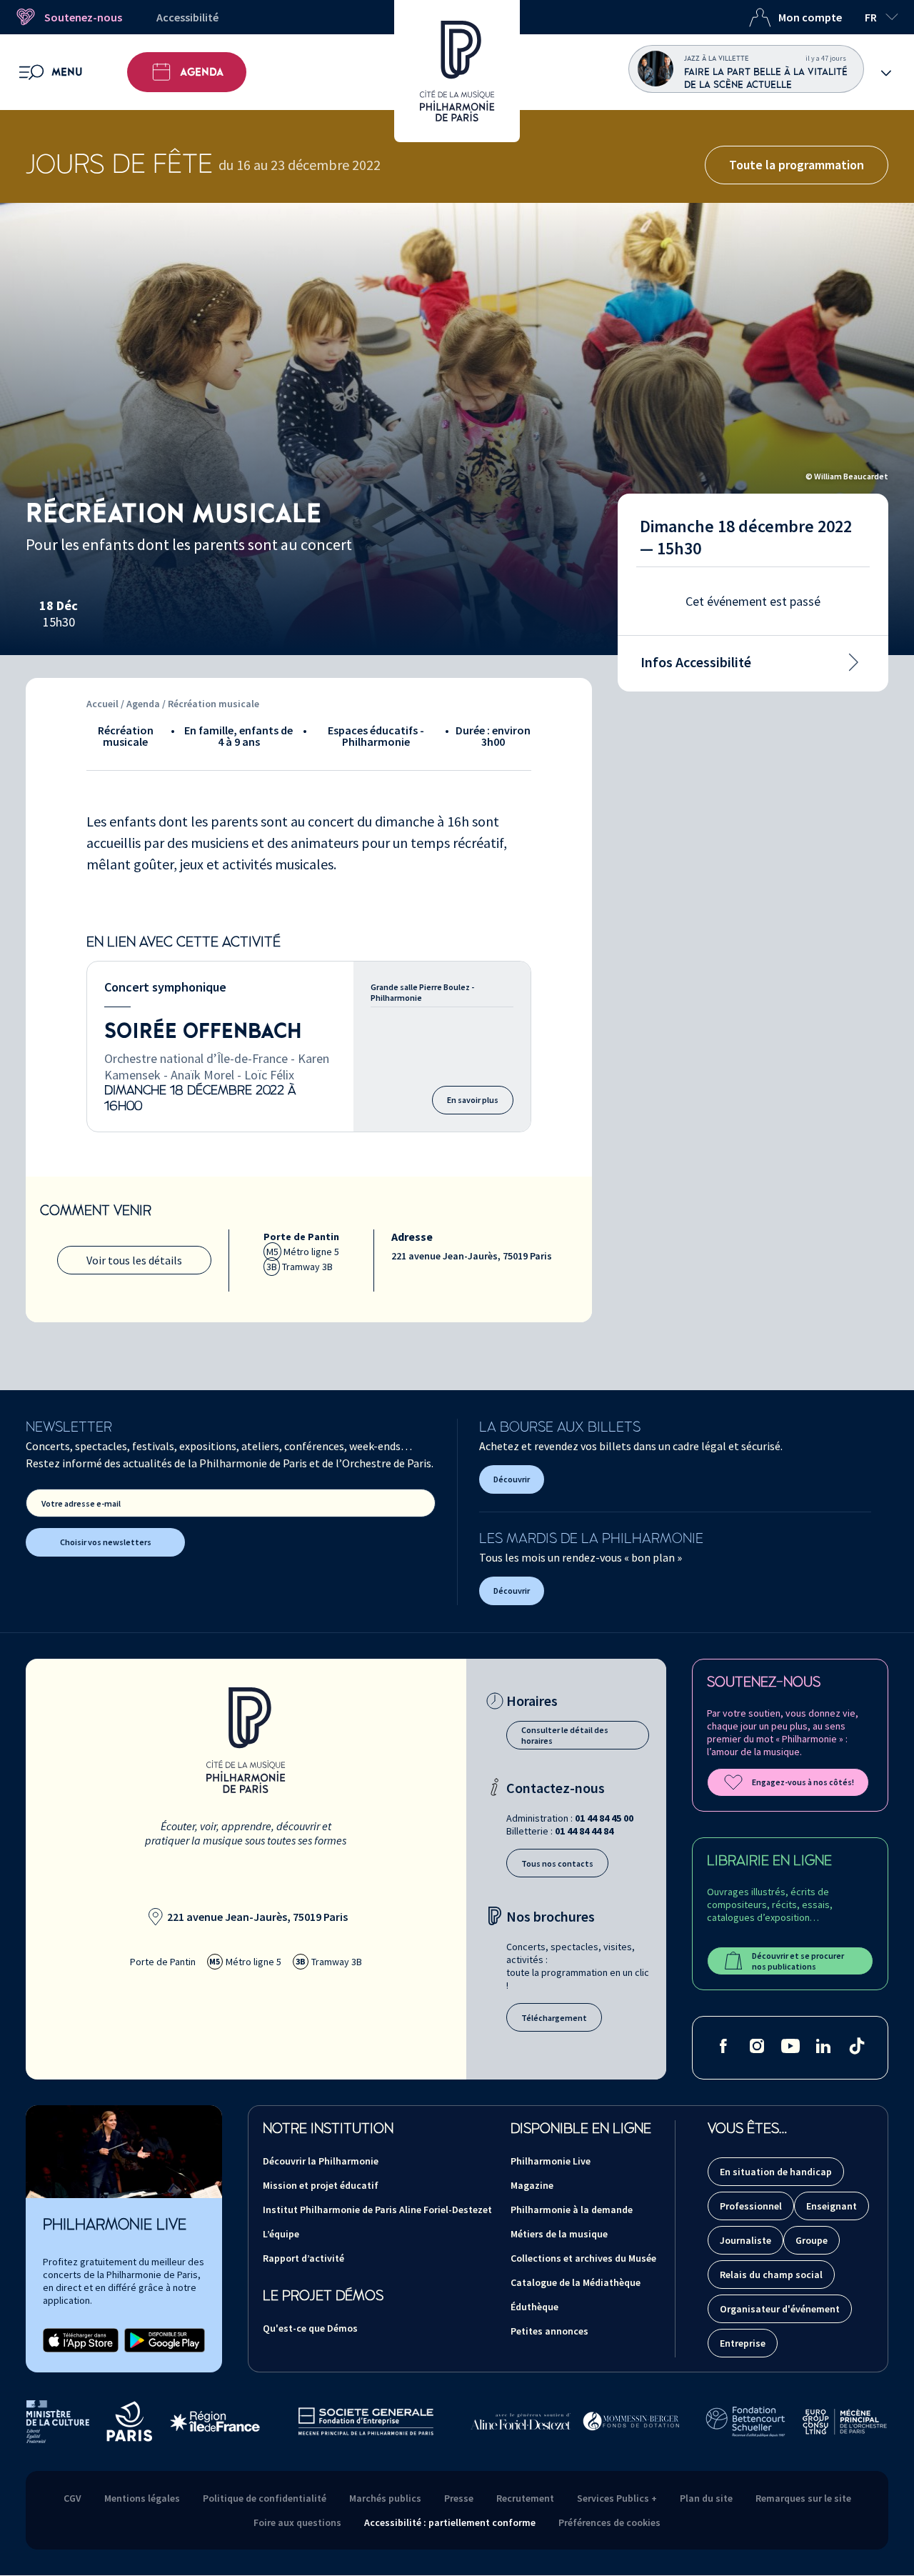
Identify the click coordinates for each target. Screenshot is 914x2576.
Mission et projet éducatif (321, 2185)
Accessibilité (187, 17)
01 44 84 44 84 (584, 1831)
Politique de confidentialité (265, 2498)
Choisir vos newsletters (106, 1542)
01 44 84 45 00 (604, 1818)
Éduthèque (534, 2307)
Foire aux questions (297, 2522)
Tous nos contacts (557, 1863)
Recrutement (525, 2498)
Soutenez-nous (83, 17)
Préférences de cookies (609, 2522)
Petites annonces (549, 2331)
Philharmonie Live (551, 2161)
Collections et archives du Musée (583, 2258)
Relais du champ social (771, 2275)
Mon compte (810, 17)
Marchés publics (385, 2498)
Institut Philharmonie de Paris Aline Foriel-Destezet (377, 2210)
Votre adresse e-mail (81, 1503)
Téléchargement (554, 2018)
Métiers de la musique (559, 2234)
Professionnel (751, 2206)
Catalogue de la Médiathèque (576, 2282)
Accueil (102, 704)
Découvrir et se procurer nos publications (798, 1961)
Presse (459, 2498)
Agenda (202, 72)
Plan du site (706, 2498)
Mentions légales (142, 2498)
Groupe (812, 2240)
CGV (72, 2498)
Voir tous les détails (134, 1260)
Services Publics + (617, 2498)
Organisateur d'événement (780, 2309)
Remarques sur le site (803, 2498)
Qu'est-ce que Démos (310, 2328)
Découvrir (512, 1479)
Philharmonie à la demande (572, 2210)
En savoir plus (473, 1100)
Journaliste (745, 2240)
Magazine (532, 2185)
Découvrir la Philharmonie (321, 2161)
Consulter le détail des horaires (565, 1735)
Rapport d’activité (303, 2258)
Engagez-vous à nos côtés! (803, 1782)
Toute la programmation (797, 165)
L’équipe (281, 2234)
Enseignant (832, 2206)
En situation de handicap (776, 2172)
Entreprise (743, 2343)
